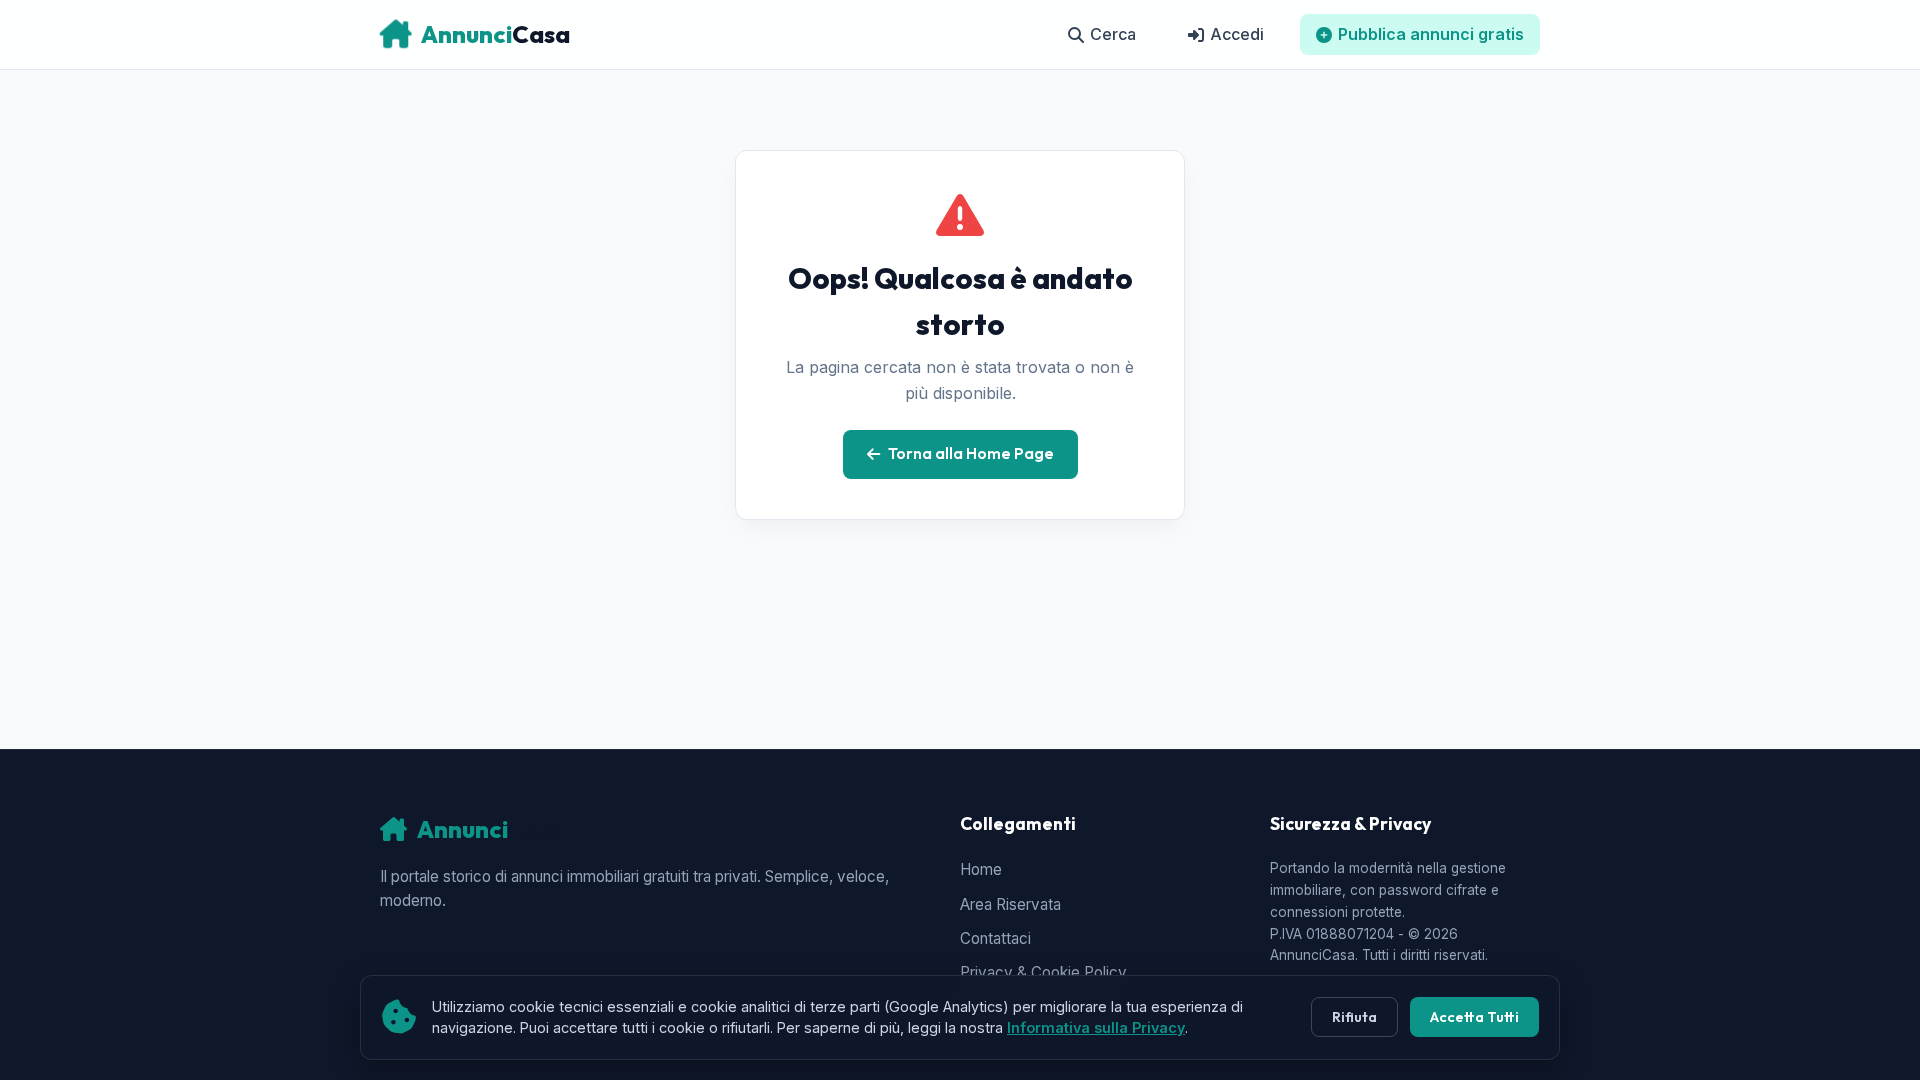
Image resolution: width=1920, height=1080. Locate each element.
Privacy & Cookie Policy (1043, 972)
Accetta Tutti (1474, 1017)
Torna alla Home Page (971, 453)
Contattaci (995, 938)
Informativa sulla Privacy (1096, 1027)
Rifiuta (1354, 1017)
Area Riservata (1010, 904)
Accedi (1237, 34)
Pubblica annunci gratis (1431, 34)
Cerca (1113, 34)
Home (981, 869)
